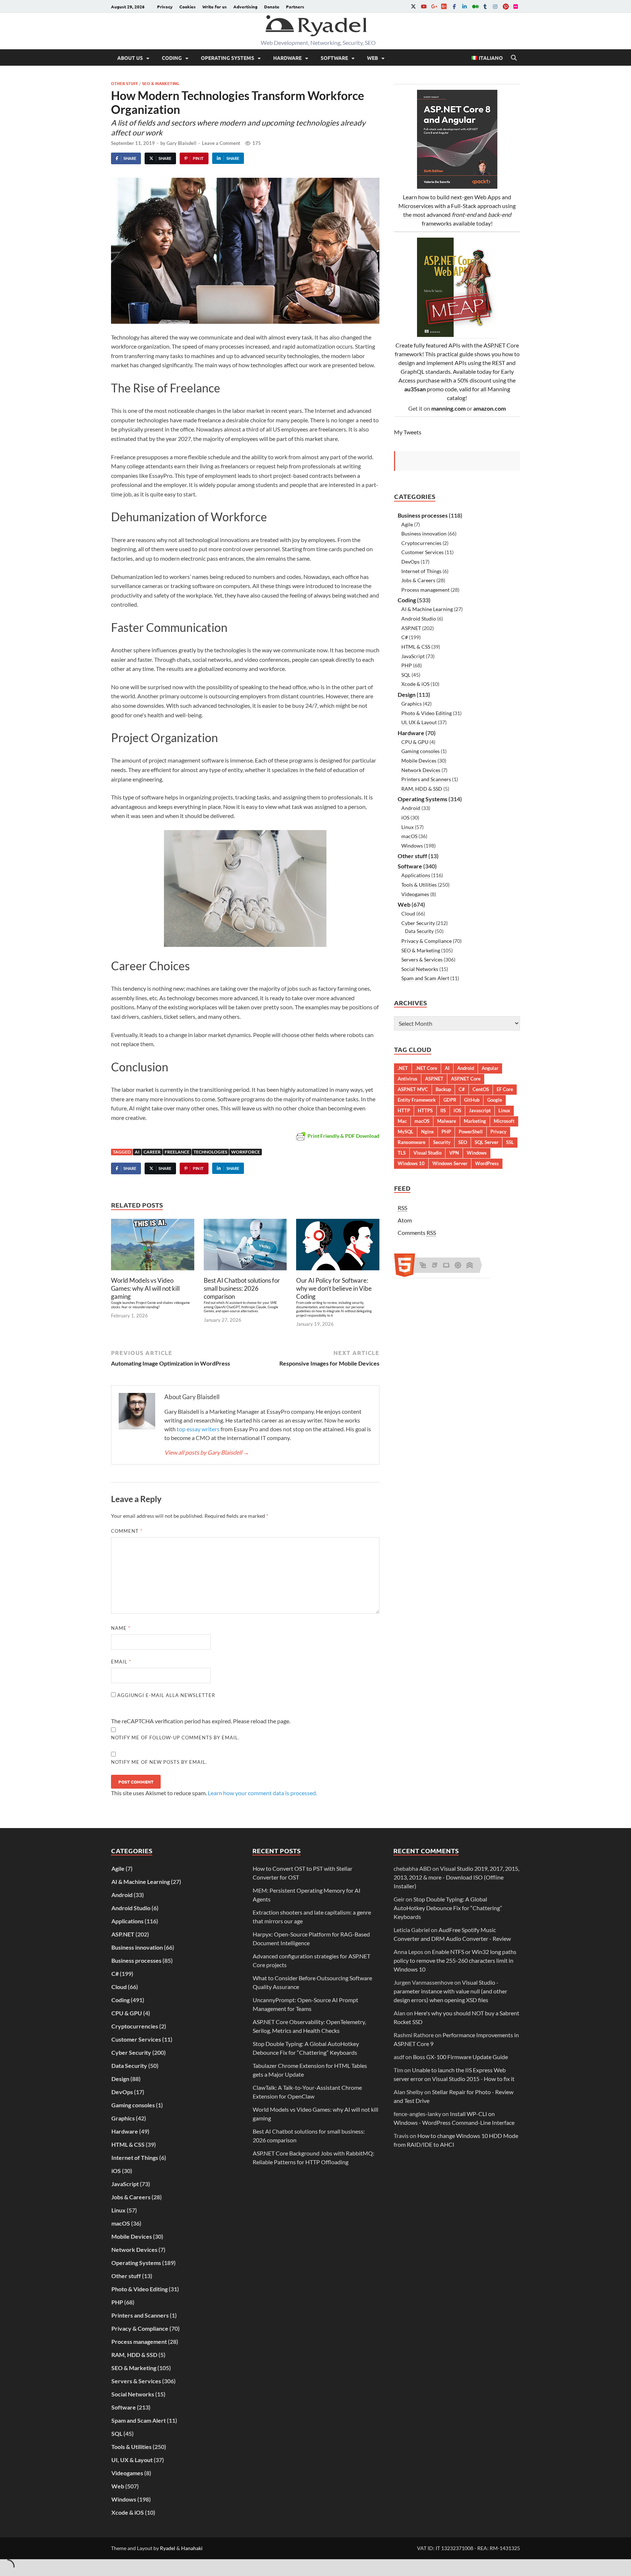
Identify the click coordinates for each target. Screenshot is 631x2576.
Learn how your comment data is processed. (262, 1793)
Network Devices (421, 770)
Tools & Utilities (419, 885)
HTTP (404, 1110)
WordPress (487, 1163)
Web (372, 58)
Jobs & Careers (418, 580)
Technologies (210, 1152)
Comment (127, 1531)
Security (442, 1142)
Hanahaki (192, 2548)
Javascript (480, 1110)
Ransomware (412, 1142)
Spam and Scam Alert (425, 978)
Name (121, 1628)
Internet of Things (421, 571)
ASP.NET (411, 628)
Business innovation (424, 533)
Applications (416, 875)
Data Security (419, 931)
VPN (454, 1153)
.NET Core (426, 1068)
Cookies (188, 7)
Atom (405, 1220)
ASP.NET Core (466, 1079)
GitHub (472, 1100)
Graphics (412, 704)
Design (407, 694)
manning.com (448, 408)
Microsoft (504, 1121)
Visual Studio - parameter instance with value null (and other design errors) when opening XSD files (450, 1991)
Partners (295, 7)
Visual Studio (427, 1153)
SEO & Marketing (161, 83)
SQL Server (487, 1142)
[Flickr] (516, 6)
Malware (447, 1121)
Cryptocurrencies (421, 543)
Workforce (246, 1152)
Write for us (215, 7)
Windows (412, 846)
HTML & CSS (416, 647)
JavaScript (413, 656)
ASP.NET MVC (413, 1089)
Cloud (408, 913)
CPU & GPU (415, 742)
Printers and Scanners (426, 779)
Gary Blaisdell (181, 143)
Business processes (423, 515)
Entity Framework (417, 1100)
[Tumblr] (485, 6)
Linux (408, 827)
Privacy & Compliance (427, 941)
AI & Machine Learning (427, 609)
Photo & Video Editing (427, 713)
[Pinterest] (505, 6)
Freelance (177, 1152)
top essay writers (198, 1429)
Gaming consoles (420, 751)
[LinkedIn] (464, 6)
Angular (490, 1068)
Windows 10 (411, 1163)
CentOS (481, 1089)
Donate (272, 7)
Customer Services (422, 552)
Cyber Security (418, 923)
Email (121, 1662)
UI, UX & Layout (419, 722)
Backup (443, 1089)
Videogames (415, 894)
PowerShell (471, 1132)
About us (130, 58)
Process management (425, 590)
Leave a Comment (221, 143)
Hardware (287, 58)
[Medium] (475, 6)
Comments (417, 1233)
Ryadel (168, 2548)
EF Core (505, 1089)
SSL (510, 1142)
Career (152, 1152)
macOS (409, 836)
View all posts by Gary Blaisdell (207, 1452)
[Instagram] (495, 6)
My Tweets (408, 432)
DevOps (410, 562)
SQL (406, 675)
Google (495, 1100)
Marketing (475, 1121)
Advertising (245, 7)
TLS (402, 1153)
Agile (407, 524)
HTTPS (425, 1110)
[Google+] (434, 6)
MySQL (406, 1132)
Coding (172, 58)
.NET (403, 1068)
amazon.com (489, 408)
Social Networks (420, 969)
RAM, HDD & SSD (422, 789)
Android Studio (419, 619)
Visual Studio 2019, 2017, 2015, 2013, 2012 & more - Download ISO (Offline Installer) (456, 1877)
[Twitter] (413, 6)
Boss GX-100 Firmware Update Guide (460, 2057)
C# (405, 637)
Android (411, 808)
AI (137, 1152)
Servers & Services (422, 959)
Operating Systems (227, 58)
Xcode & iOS (415, 684)
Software (334, 58)
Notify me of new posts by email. (159, 1762)
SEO (463, 1142)
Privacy (165, 7)
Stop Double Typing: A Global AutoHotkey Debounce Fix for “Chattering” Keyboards (448, 1908)
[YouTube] (424, 6)
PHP (407, 665)
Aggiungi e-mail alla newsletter (165, 1695)
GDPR (450, 1100)
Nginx (427, 1132)
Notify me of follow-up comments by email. (175, 1738)
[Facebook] (454, 6)
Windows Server (450, 1163)
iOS (405, 817)
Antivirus (408, 1079)
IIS (443, 1110)
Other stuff (125, 83)
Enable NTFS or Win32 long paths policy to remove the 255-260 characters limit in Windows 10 (455, 1960)
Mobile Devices (419, 761)
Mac (402, 1121)
